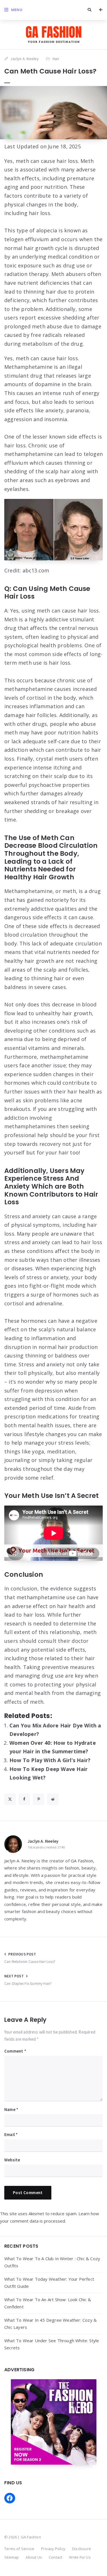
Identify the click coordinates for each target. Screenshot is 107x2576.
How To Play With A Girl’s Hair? (50, 1760)
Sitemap (12, 2557)
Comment (15, 2051)
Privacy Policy (53, 2549)
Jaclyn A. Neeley (43, 1841)
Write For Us (80, 2557)
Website (12, 2160)
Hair (56, 59)
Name (11, 2109)
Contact (55, 2557)
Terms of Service (19, 2549)
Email (11, 2134)
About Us (34, 2557)
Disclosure (82, 2549)
